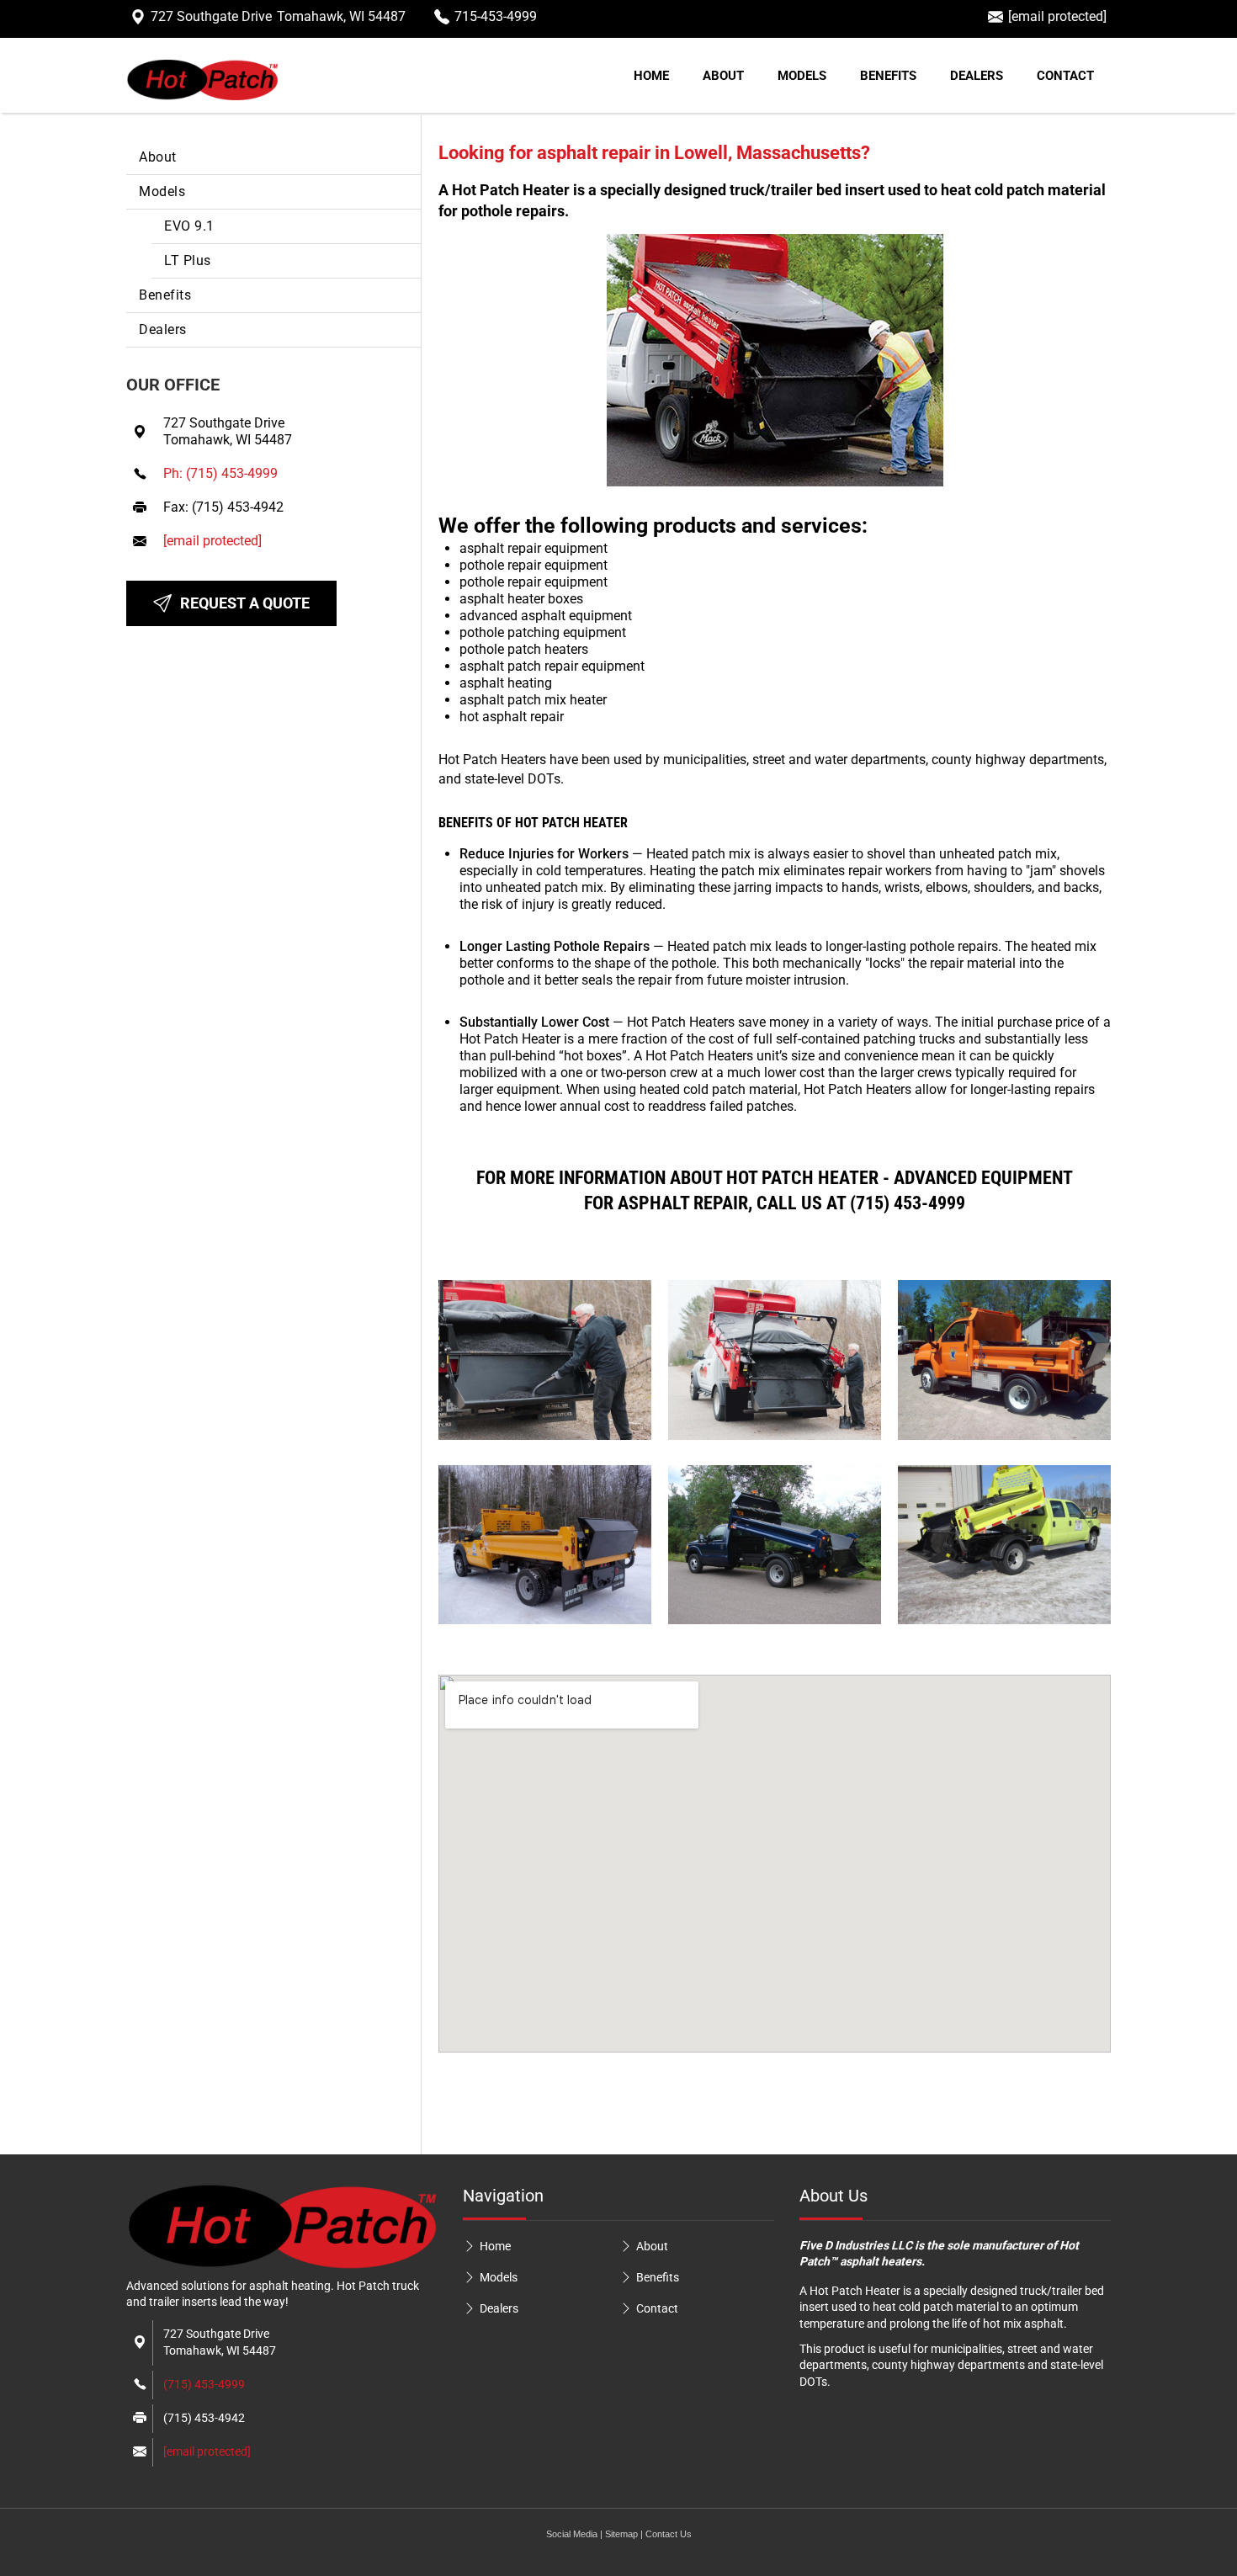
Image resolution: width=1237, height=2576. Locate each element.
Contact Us (669, 2534)
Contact (1065, 76)
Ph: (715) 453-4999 (220, 473)
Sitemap (621, 2534)
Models (802, 76)
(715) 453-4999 (204, 2384)
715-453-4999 (496, 16)
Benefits (888, 76)
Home (651, 76)
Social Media (572, 2534)
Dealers (977, 76)
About (723, 76)
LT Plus (188, 260)
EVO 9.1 (189, 226)
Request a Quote (245, 603)
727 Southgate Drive (278, 16)
